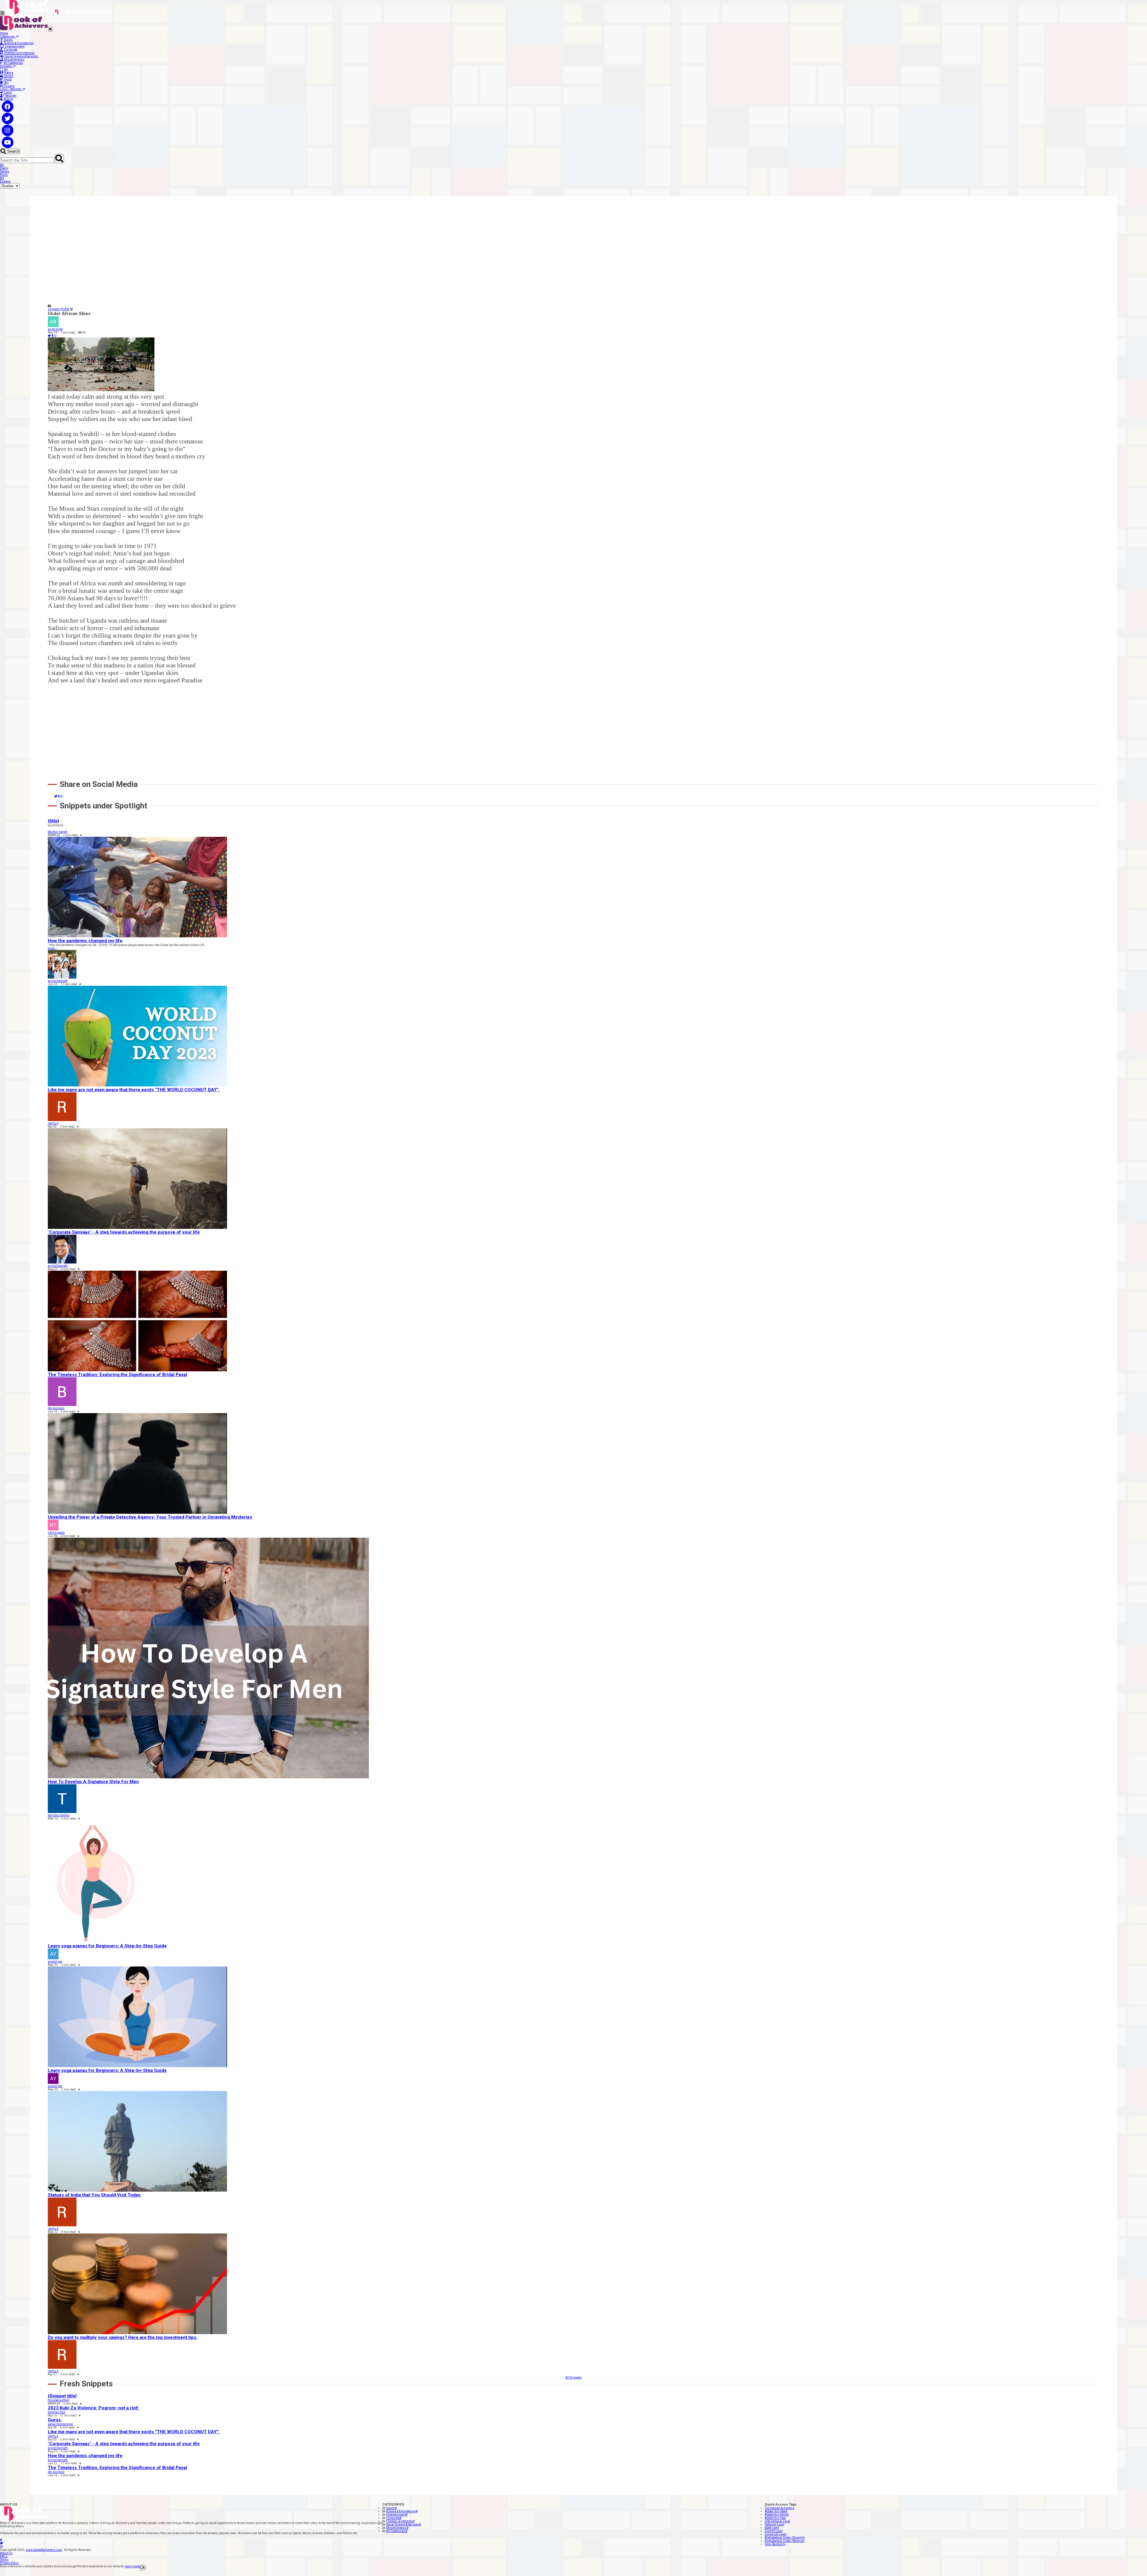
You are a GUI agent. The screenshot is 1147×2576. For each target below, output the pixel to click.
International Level (777, 2521)
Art (6, 83)
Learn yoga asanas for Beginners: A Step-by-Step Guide (107, 1946)
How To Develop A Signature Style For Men (93, 1782)
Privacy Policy (9, 2563)
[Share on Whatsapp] (55, 336)
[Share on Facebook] (53, 336)
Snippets (7, 66)
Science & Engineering (18, 43)
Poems (8, 73)
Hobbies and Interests (19, 53)
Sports (8, 40)
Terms (4, 2560)
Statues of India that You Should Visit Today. (95, 2195)
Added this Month (777, 2515)
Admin (8, 99)
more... (53, 948)
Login (7, 92)
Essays (9, 86)
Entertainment (14, 46)
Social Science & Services (21, 56)
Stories (8, 76)
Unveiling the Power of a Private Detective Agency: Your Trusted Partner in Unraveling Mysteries (150, 1517)
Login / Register (11, 89)
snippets (54, 309)
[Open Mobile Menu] (2, 13)
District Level (774, 2531)
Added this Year (775, 2518)
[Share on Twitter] (50, 336)
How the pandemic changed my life (85, 941)
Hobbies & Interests (400, 2521)
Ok (143, 2567)
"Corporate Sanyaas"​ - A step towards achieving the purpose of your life (124, 1232)
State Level (772, 2528)
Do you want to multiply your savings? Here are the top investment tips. (123, 2337)
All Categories (13, 63)
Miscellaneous (14, 60)
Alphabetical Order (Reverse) (785, 2541)
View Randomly (775, 2544)
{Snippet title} (62, 2396)
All (5, 69)
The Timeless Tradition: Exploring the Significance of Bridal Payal (117, 1375)
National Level (775, 2524)
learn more (132, 2566)
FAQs (4, 2556)
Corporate (10, 50)
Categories (8, 37)
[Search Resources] (59, 159)
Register (10, 96)
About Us (6, 2553)
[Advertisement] (227, 256)
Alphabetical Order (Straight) (785, 2538)
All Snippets (574, 2378)
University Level (776, 2534)
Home (4, 33)
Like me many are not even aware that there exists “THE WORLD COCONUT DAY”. (134, 1090)
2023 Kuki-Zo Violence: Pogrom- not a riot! (94, 2408)
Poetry (4, 168)
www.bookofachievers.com (44, 2550)
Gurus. (55, 2420)
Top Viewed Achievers (779, 2508)
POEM (65, 309)
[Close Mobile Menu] (50, 29)
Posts (7, 79)
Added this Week (776, 2511)
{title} (53, 821)
